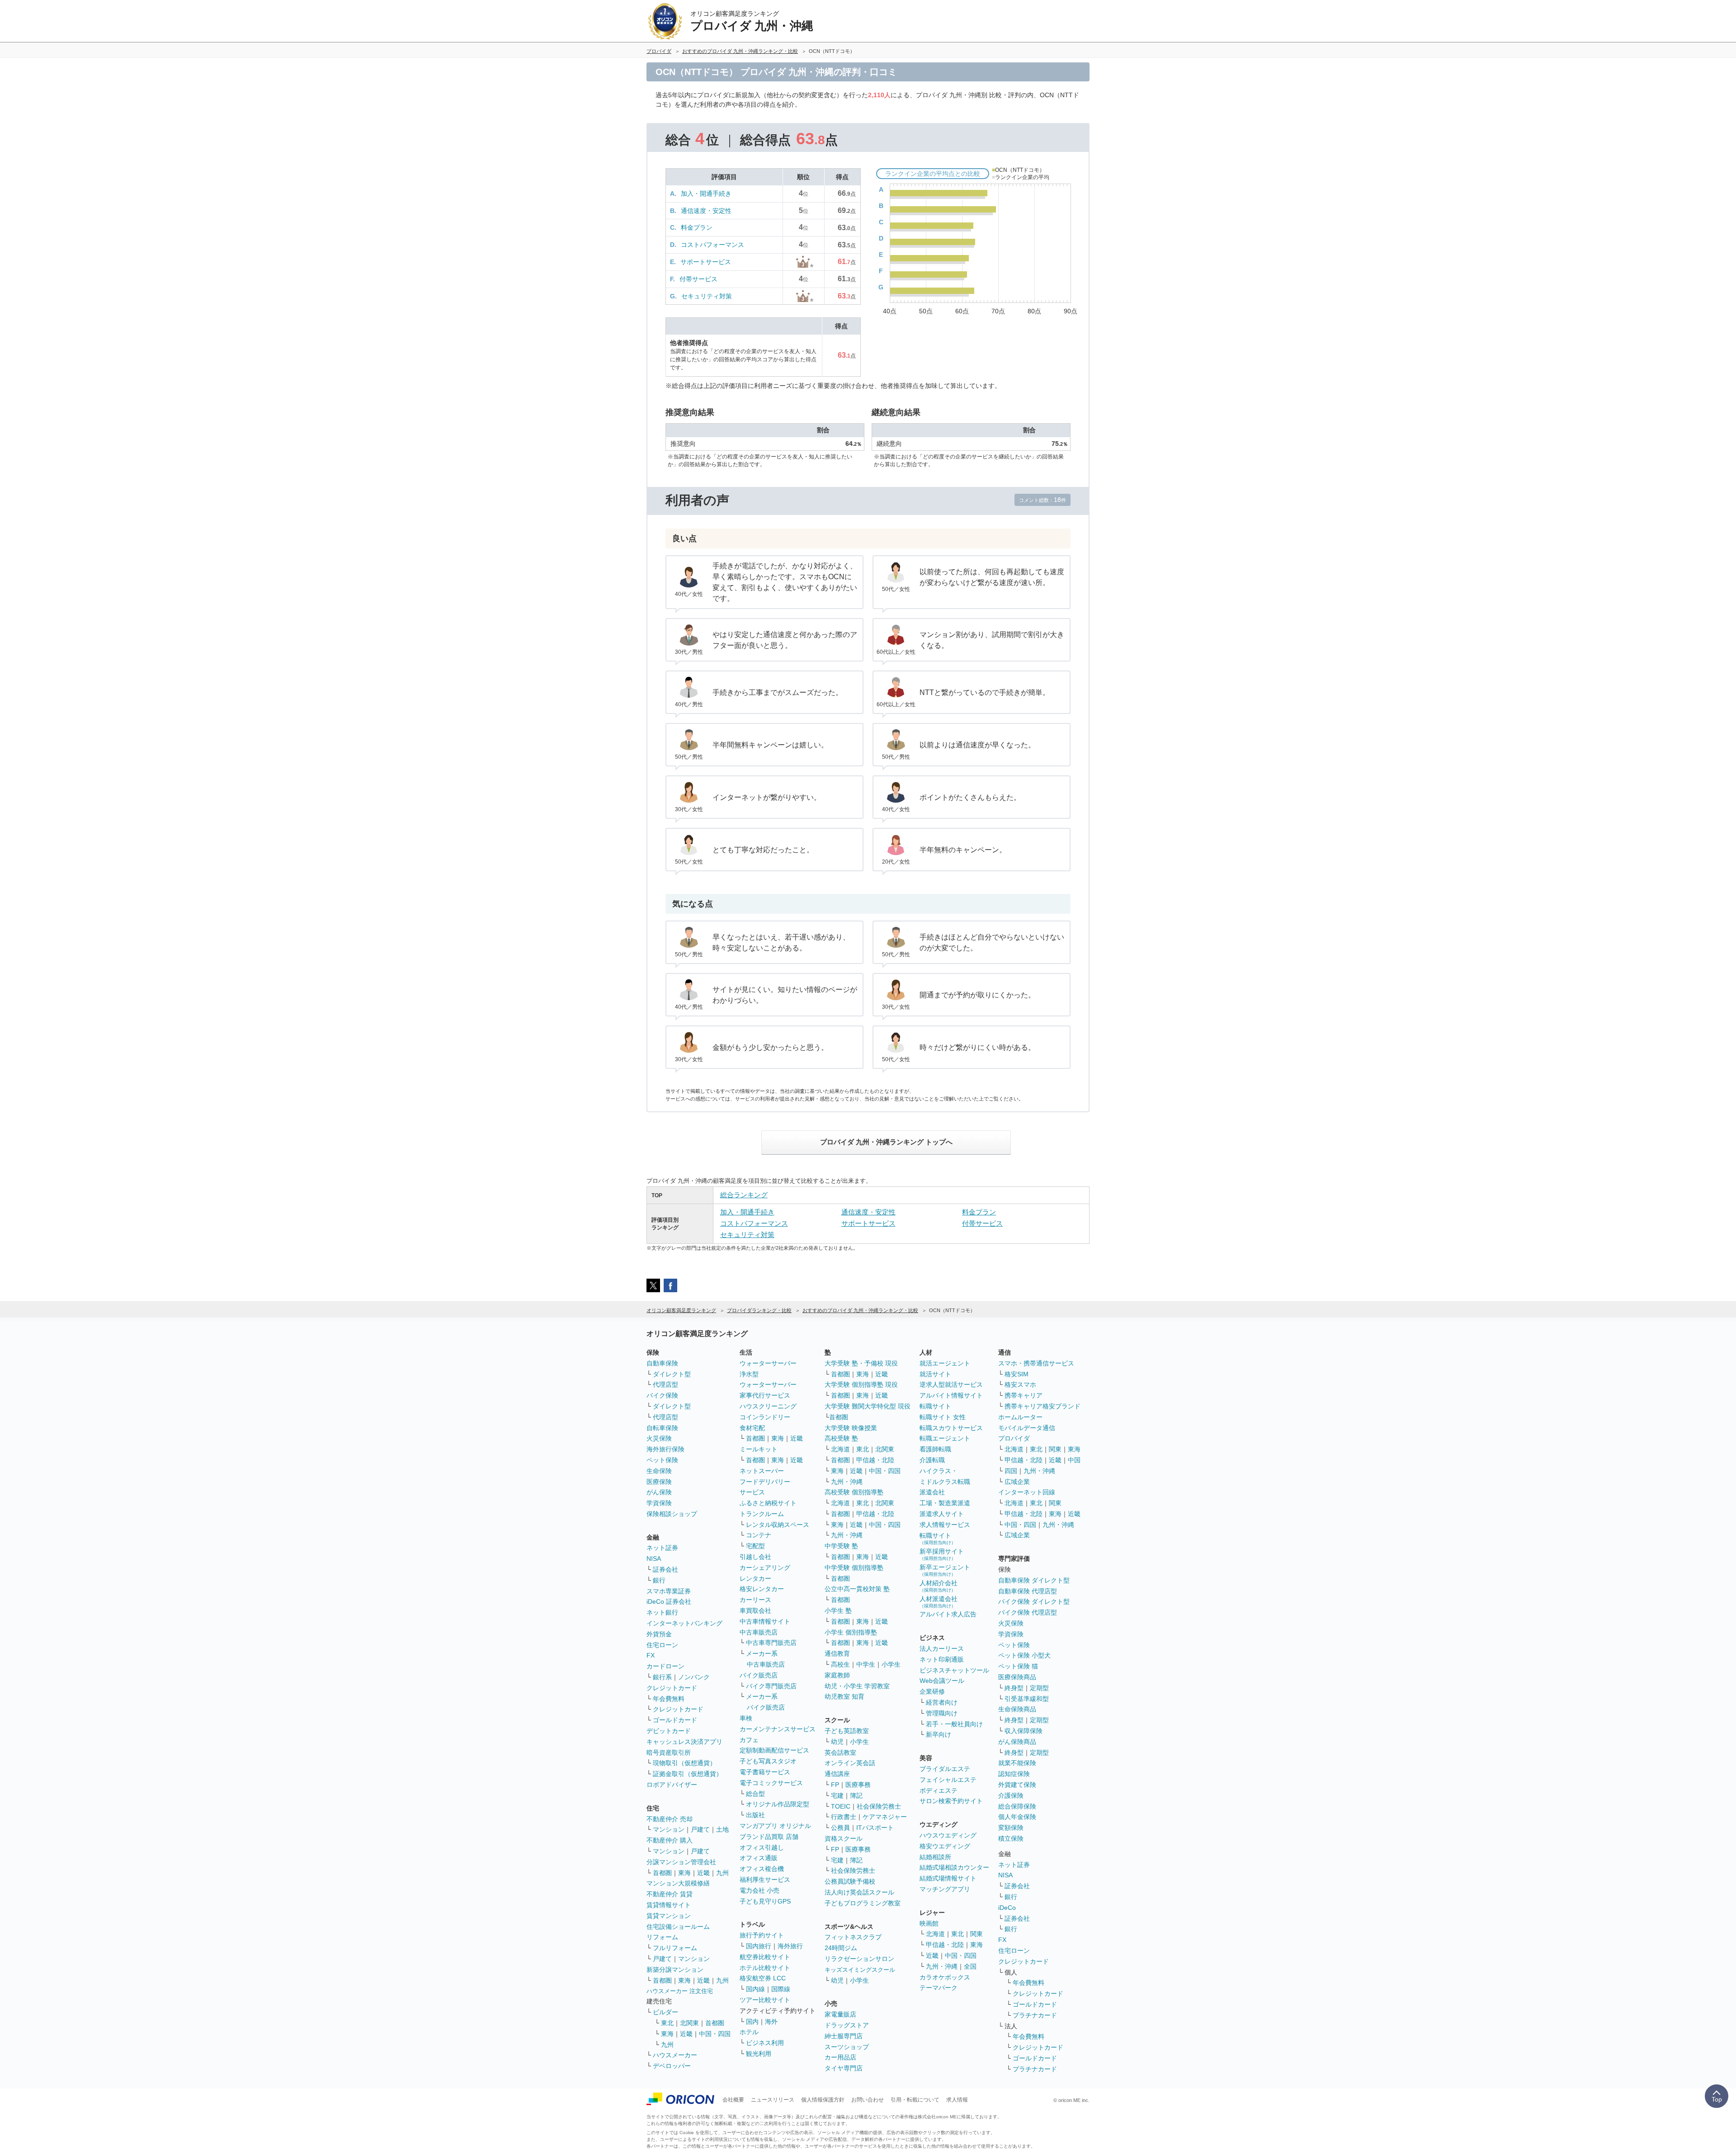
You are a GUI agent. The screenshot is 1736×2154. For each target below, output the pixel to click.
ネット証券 (662, 1548)
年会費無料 (669, 1699)
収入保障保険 (1024, 1731)
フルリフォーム (675, 1948)
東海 (684, 1873)
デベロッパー (672, 2066)
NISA (654, 1559)
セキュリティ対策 (707, 296)
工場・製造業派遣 (945, 1503)
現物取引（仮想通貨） (684, 1763)
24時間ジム (841, 1948)
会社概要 (733, 2100)
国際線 (781, 1989)
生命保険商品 (1017, 1709)
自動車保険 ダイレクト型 (1034, 1580)
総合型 (755, 1794)
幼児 (837, 1742)
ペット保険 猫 (1018, 1666)
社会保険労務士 (879, 1806)
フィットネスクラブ (853, 1937)
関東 (976, 1934)
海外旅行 (790, 1946)
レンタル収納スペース (778, 1525)
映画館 (929, 1923)
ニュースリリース (773, 2100)
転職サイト (935, 1406)
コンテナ (759, 1535)
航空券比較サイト (765, 1957)
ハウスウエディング (948, 1835)
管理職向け (942, 1713)
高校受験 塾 (841, 1438)
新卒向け (939, 1734)
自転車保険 (662, 1428)
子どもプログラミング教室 (863, 1903)
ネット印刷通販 (942, 1659)
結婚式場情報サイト (948, 1878)
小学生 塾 (838, 1611)
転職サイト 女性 (943, 1417)
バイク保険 (662, 1395)
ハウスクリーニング (768, 1406)
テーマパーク (939, 1988)
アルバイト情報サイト (951, 1395)
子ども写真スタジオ (768, 1761)
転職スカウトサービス (951, 1428)
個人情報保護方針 (823, 2100)
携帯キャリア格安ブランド (1043, 1406)
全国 (970, 1966)
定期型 (1039, 1688)
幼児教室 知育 (844, 1696)
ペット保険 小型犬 (1024, 1655)
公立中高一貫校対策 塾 (857, 1589)
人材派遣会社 (939, 1602)
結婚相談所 (935, 1857)
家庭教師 (837, 1675)
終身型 (1014, 1688)
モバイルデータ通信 (1027, 1428)
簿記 (856, 1795)
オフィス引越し (762, 1847)
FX (651, 1655)
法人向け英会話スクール (859, 1892)
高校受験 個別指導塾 (854, 1492)
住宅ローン (662, 1645)
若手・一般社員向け (954, 1724)
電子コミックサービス (771, 1783)
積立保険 (1011, 1838)
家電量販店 (840, 2014)
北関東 (689, 2023)
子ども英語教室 (847, 1731)
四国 (1011, 1471)
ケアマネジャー (885, 1817)
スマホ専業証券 (669, 1591)
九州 (722, 1873)
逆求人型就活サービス (951, 1384)
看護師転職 (935, 1449)
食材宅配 (752, 1428)
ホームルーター (1020, 1417)
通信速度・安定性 (706, 211)
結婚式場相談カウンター (954, 1867)
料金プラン (697, 227)
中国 (1074, 1460)
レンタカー (755, 1578)
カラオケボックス (945, 1977)
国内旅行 (759, 1946)
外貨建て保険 (1017, 1785)
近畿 (703, 1873)
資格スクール (844, 1838)
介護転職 (932, 1460)
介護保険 (1011, 1795)
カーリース (755, 1600)
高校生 (840, 1664)
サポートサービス (706, 262)
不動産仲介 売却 (670, 1819)
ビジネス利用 (765, 2043)
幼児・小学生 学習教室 (857, 1686)
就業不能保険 (1017, 1763)
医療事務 (858, 1785)
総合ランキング (744, 1195)
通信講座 (837, 1774)
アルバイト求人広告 (948, 1614)
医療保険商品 (1017, 1677)
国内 (752, 2022)
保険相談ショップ (672, 1514)
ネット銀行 (662, 1612)
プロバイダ (1014, 1438)
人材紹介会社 (939, 1586)
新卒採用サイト (942, 1554)
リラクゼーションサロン (859, 1959)
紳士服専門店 (844, 2036)
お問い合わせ (868, 2100)
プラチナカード (1035, 2015)
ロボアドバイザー (672, 1785)
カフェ (749, 1740)
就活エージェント (945, 1363)
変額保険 (1011, 1828)
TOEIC (841, 1806)
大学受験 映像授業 (851, 1428)
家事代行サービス (765, 1395)
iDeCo (1007, 1908)
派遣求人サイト (942, 1514)
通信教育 (837, 1653)
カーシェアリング (765, 1568)
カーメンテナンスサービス (778, 1729)
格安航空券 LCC (763, 1978)
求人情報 (957, 2100)
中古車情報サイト (765, 1621)
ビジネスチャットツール (954, 1670)
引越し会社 (755, 1557)
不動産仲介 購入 (670, 1840)
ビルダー (665, 2012)
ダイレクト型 (672, 1374)
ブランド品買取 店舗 (769, 1837)
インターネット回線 (1027, 1492)
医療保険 (659, 1482)
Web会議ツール (942, 1681)
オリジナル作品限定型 (778, 1804)
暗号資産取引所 (669, 1752)
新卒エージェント (945, 1570)
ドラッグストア (847, 2025)
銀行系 (662, 1677)
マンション (669, 1829)
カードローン (665, 1666)
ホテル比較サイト (765, 1968)
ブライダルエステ (945, 1769)
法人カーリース (942, 1649)
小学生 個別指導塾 (851, 1632)
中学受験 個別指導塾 (854, 1568)
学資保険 (659, 1503)
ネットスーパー (762, 1471)
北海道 (840, 1449)
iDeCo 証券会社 (669, 1601)
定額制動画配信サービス (774, 1750)
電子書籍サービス (765, 1772)
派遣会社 (932, 1492)
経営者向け (942, 1702)
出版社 (755, 1815)
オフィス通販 (759, 1858)
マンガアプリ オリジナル (775, 1826)
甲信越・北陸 (875, 1460)
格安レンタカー (762, 1589)
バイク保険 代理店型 (1028, 1612)
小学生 (891, 1664)
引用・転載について (915, 2100)
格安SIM (1017, 1374)
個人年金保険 (1017, 1817)
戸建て (700, 1829)
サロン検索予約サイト (951, 1801)
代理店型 (665, 1384)
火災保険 (659, 1438)
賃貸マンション (669, 1916)
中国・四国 (715, 2034)
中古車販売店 (759, 1632)
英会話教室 (840, 1752)
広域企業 (1017, 1482)
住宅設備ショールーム (678, 1927)
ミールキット (759, 1449)
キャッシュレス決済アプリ (684, 1742)
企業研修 (932, 1691)
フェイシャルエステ (948, 1780)
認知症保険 (1014, 1774)
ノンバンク (694, 1677)
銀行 (659, 1580)
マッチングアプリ (945, 1889)
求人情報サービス (945, 1525)
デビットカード (669, 1731)
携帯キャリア (1024, 1395)
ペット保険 (662, 1460)
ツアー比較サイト (765, 2000)
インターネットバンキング (684, 1623)
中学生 (866, 1664)
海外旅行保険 (665, 1449)
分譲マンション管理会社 (681, 1862)
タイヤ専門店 (844, 2068)
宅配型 (755, 1546)
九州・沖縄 (847, 1482)
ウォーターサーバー (768, 1363)
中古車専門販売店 (771, 1643)
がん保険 (659, 1492)
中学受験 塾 (841, 1546)
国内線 (755, 1989)
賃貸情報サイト (669, 1905)
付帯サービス (698, 279)
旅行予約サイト (762, 1935)
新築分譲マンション (675, 1970)
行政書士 (844, 1817)
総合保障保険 (1017, 1806)
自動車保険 (662, 1363)
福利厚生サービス (765, 1880)
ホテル (749, 2032)
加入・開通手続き (706, 194)
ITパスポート (875, 1828)
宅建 (837, 1795)
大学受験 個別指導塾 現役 (861, 1384)
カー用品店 (840, 2057)
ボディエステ (939, 1790)
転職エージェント (945, 1438)
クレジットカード (672, 1688)
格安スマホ (1020, 1384)
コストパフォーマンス (712, 245)
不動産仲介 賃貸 (670, 1894)
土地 (722, 1829)
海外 (771, 2022)
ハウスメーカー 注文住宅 (680, 1991)
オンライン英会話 (850, 1763)
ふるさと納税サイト (768, 1503)
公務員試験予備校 (850, 1881)
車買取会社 (755, 1611)
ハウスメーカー (675, 2055)
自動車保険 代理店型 (1028, 1591)
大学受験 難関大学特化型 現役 (868, 1406)
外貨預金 (659, 1634)
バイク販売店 (759, 1675)
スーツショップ (847, 2047)
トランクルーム (762, 1514)
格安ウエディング (945, 1846)
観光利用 (759, 2054)
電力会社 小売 (759, 1890)
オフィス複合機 (762, 1869)
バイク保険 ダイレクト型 (1034, 1601)
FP (835, 1785)
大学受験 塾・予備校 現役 (861, 1363)
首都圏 (662, 1873)
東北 (667, 2023)
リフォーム (662, 1937)
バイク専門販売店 (771, 1686)
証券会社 (665, 1569)
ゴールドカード (675, 1720)
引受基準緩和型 (1027, 1699)
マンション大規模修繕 (678, 1883)
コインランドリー (765, 1417)
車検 (746, 1718)
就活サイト (935, 1374)
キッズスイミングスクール (860, 1970)
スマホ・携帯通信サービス (1036, 1363)
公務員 (840, 1828)
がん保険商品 (1017, 1742)
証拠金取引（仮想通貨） (688, 1774)
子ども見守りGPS (765, 1901)
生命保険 (659, 1471)
